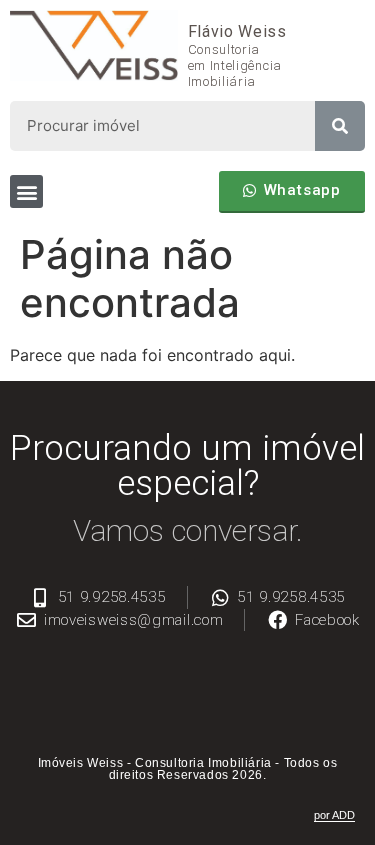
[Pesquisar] (340, 126)
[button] (26, 191)
